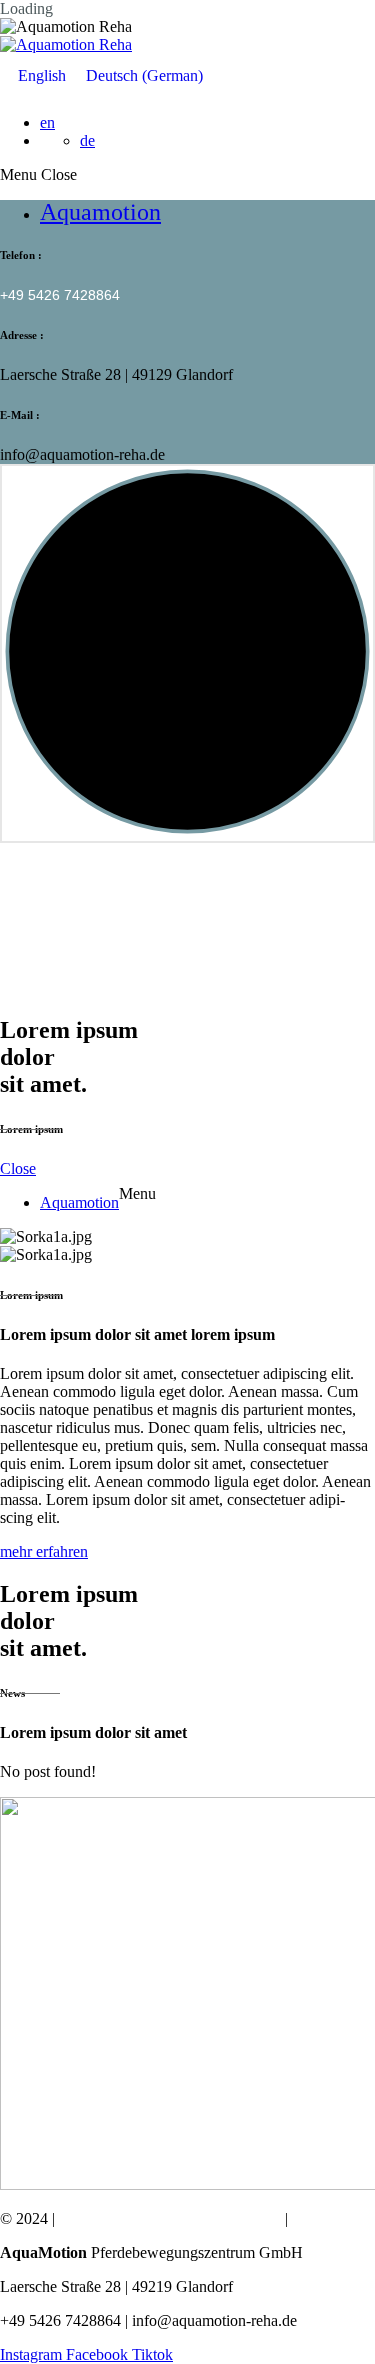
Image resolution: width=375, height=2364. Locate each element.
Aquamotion (100, 212)
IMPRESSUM (105, 2218)
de (87, 140)
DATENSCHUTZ (222, 2218)
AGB (308, 2218)
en (47, 122)
